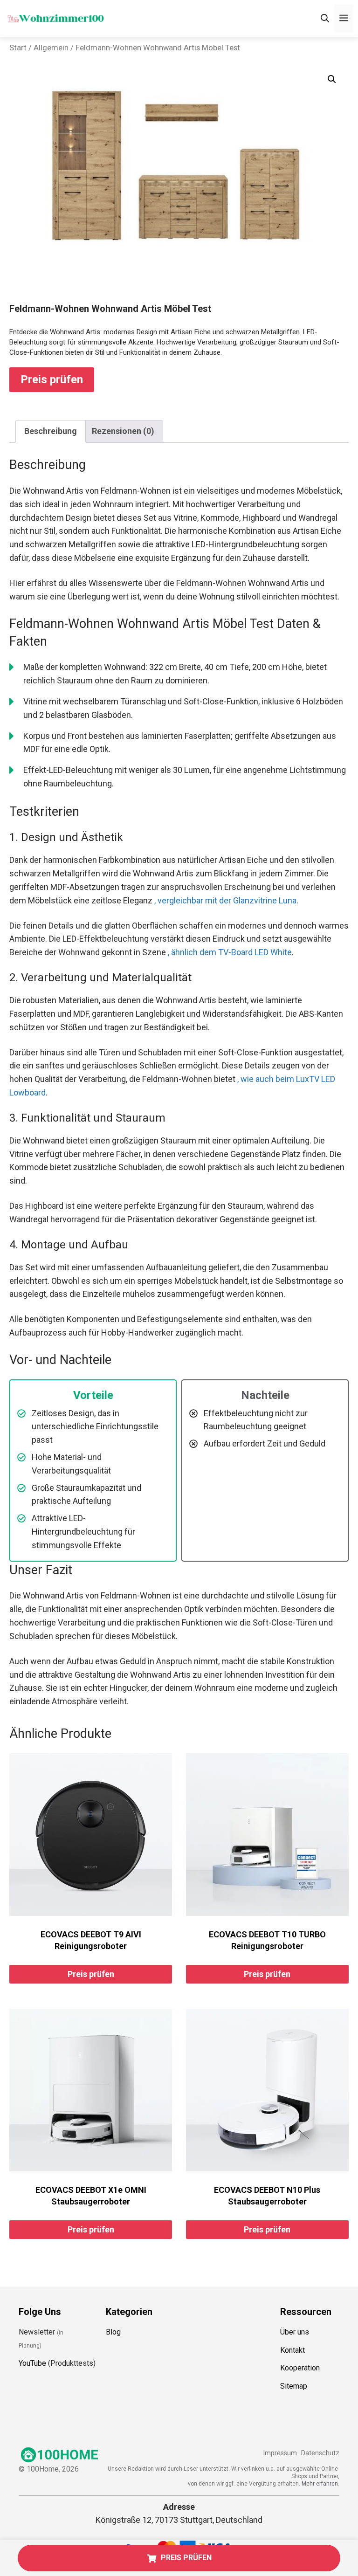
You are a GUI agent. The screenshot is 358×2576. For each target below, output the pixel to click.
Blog (113, 2331)
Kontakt (293, 2350)
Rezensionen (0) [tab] (123, 431)
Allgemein (51, 48)
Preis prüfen (52, 379)
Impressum (280, 2453)
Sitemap (294, 2386)
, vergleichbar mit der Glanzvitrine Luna (225, 900)
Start (18, 48)
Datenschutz (320, 2453)
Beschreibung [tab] (51, 431)
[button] (332, 79)
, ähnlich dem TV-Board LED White (230, 952)
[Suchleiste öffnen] (325, 18)
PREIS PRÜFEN (186, 2558)
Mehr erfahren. (320, 2483)
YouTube (32, 2363)
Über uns (295, 2331)
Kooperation (300, 2368)
